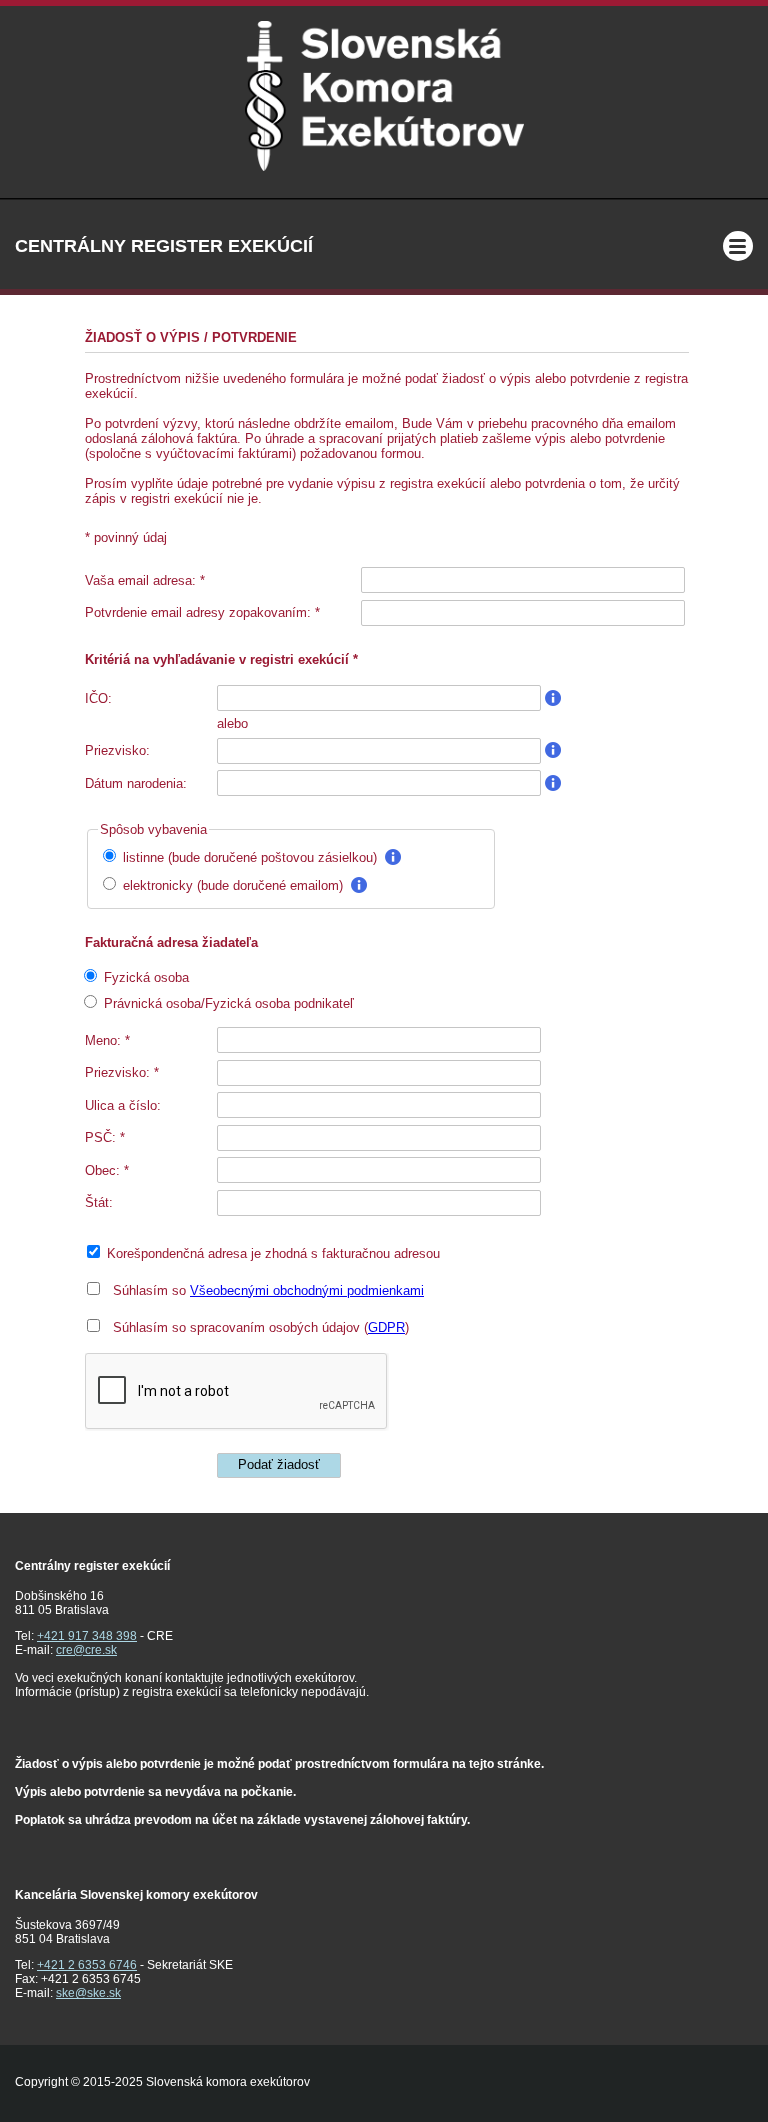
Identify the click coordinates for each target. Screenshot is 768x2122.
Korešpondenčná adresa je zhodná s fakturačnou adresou (271, 1253)
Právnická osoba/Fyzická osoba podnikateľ (227, 1003)
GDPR (386, 1327)
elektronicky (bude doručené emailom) (233, 885)
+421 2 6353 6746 (87, 1965)
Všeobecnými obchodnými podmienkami (307, 1290)
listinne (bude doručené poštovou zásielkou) (250, 857)
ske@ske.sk (88, 1993)
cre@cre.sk (86, 1650)
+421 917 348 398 (87, 1636)
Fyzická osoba (144, 977)
